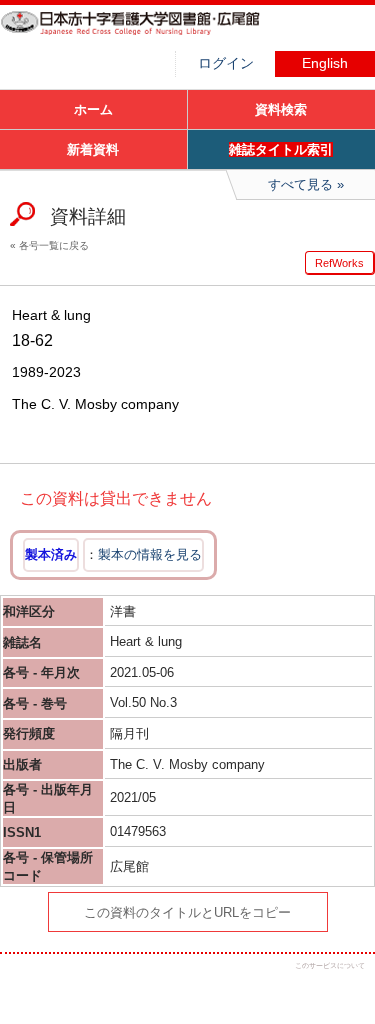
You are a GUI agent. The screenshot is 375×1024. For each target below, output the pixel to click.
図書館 (150, 35)
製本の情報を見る (150, 554)
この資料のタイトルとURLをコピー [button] (187, 912)
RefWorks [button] (339, 263)
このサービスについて (330, 965)
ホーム (93, 109)
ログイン (226, 63)
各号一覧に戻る (54, 245)
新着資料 (93, 149)
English (325, 63)
